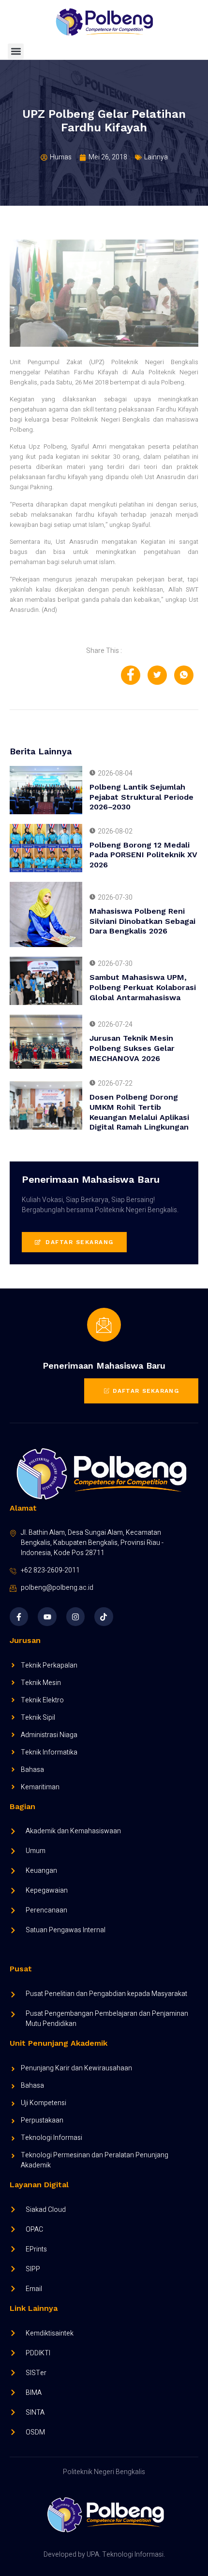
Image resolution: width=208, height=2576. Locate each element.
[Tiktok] (104, 1616)
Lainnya (156, 157)
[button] (16, 51)
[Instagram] (75, 1616)
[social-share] (131, 675)
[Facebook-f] (19, 1616)
